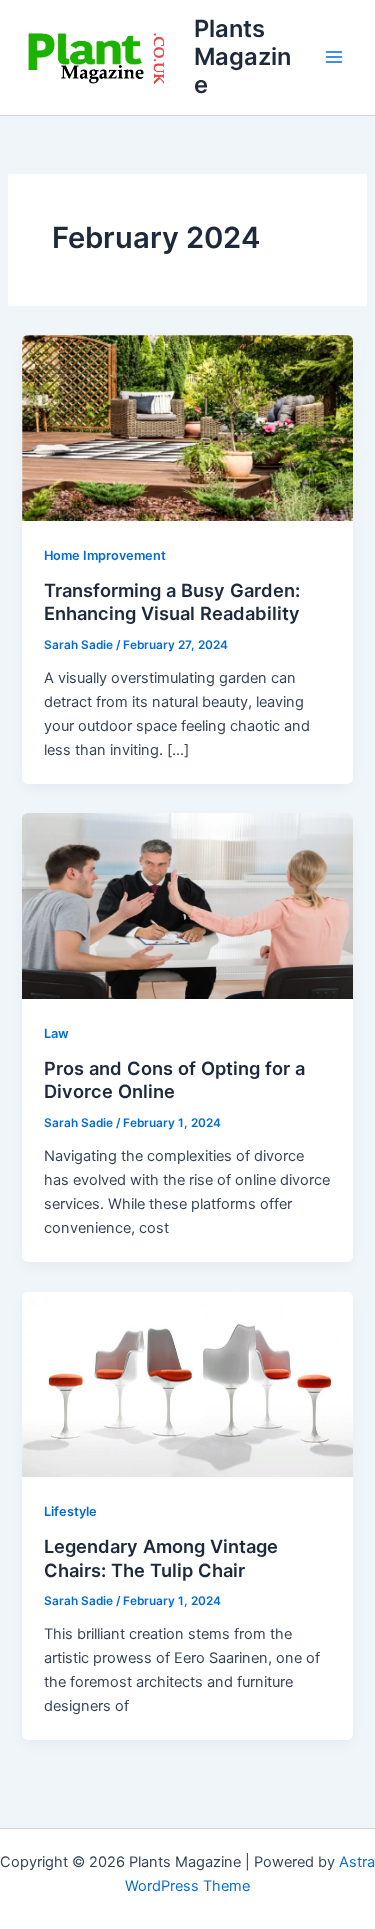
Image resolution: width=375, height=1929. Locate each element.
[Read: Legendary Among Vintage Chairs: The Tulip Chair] (187, 1383)
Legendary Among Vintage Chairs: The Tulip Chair (161, 1558)
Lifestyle (70, 1511)
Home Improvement (105, 555)
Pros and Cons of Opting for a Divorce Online (174, 1080)
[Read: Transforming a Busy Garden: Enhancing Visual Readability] (187, 427)
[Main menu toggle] (334, 57)
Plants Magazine (242, 57)
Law (56, 1033)
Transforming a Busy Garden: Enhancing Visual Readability (172, 602)
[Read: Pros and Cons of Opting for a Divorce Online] (187, 905)
